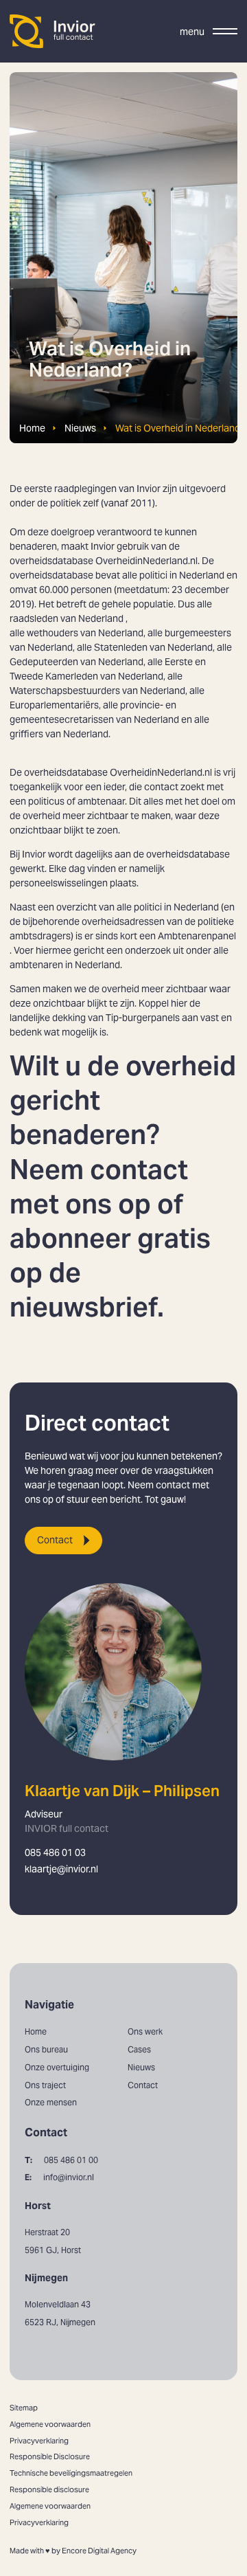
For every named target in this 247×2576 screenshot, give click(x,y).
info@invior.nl (59, 2177)
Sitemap (24, 2408)
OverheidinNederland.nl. (149, 561)
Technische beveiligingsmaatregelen (71, 2473)
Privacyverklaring (39, 2441)
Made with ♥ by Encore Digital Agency (73, 2551)
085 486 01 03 (55, 1852)
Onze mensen (51, 2102)
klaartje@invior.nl (61, 1869)
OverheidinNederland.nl (161, 772)
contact (145, 1170)
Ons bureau (46, 2049)
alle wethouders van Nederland (77, 633)
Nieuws (80, 428)
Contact (55, 1540)
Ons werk (145, 2031)
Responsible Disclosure (50, 2456)
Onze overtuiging (57, 2067)
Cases (139, 2049)
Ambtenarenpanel (197, 936)
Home (32, 428)
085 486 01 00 (61, 2160)
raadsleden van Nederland (67, 618)
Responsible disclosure (49, 2489)
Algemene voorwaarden (50, 2424)
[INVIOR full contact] (53, 31)
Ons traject (45, 2085)
